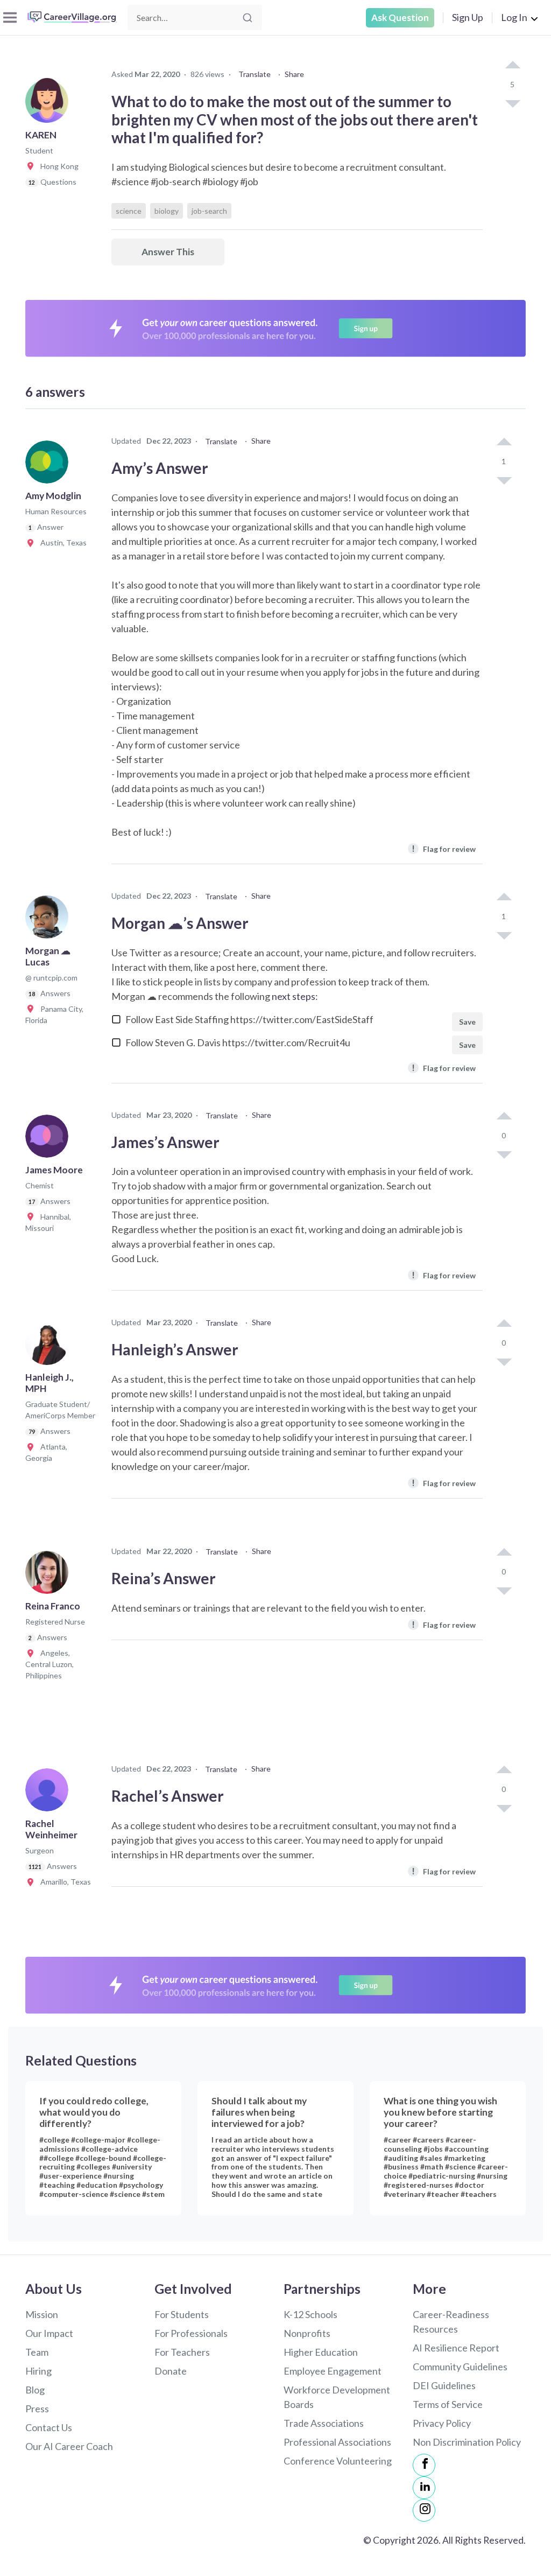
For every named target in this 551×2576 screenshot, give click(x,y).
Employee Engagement (333, 2371)
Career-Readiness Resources (451, 2322)
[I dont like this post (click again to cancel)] (512, 103)
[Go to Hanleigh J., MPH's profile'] (50, 1347)
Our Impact (49, 2333)
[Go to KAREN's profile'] (50, 104)
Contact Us (49, 2427)
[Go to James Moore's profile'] (50, 1139)
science (129, 211)
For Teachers (182, 2352)
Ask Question (400, 17)
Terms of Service (448, 2404)
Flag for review (444, 848)
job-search (209, 211)
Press (37, 2409)
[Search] (248, 18)
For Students (182, 2314)
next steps (294, 996)
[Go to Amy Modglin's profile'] (50, 465)
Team (37, 2352)
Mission (42, 2314)
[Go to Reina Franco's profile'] (50, 1576)
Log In (514, 17)
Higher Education (321, 2352)
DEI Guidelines (444, 2385)
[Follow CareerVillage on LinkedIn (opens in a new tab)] (424, 2488)
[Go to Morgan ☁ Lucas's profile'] (50, 920)
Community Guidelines (460, 2367)
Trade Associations (324, 2423)
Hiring (38, 2371)
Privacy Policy (442, 2423)
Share (294, 74)
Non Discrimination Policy (467, 2442)
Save (467, 1022)
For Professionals (191, 2333)
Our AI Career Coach (69, 2446)
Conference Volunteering (338, 2461)
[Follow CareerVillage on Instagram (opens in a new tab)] (424, 2510)
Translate (255, 74)
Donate (171, 2371)
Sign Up (468, 17)
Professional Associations (337, 2442)
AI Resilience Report (456, 2348)
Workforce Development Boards (337, 2397)
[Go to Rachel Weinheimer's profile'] (50, 1793)
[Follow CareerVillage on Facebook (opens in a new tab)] (424, 2465)
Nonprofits (307, 2333)
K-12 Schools (310, 2314)
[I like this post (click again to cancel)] (512, 66)
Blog (35, 2390)
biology (167, 211)
